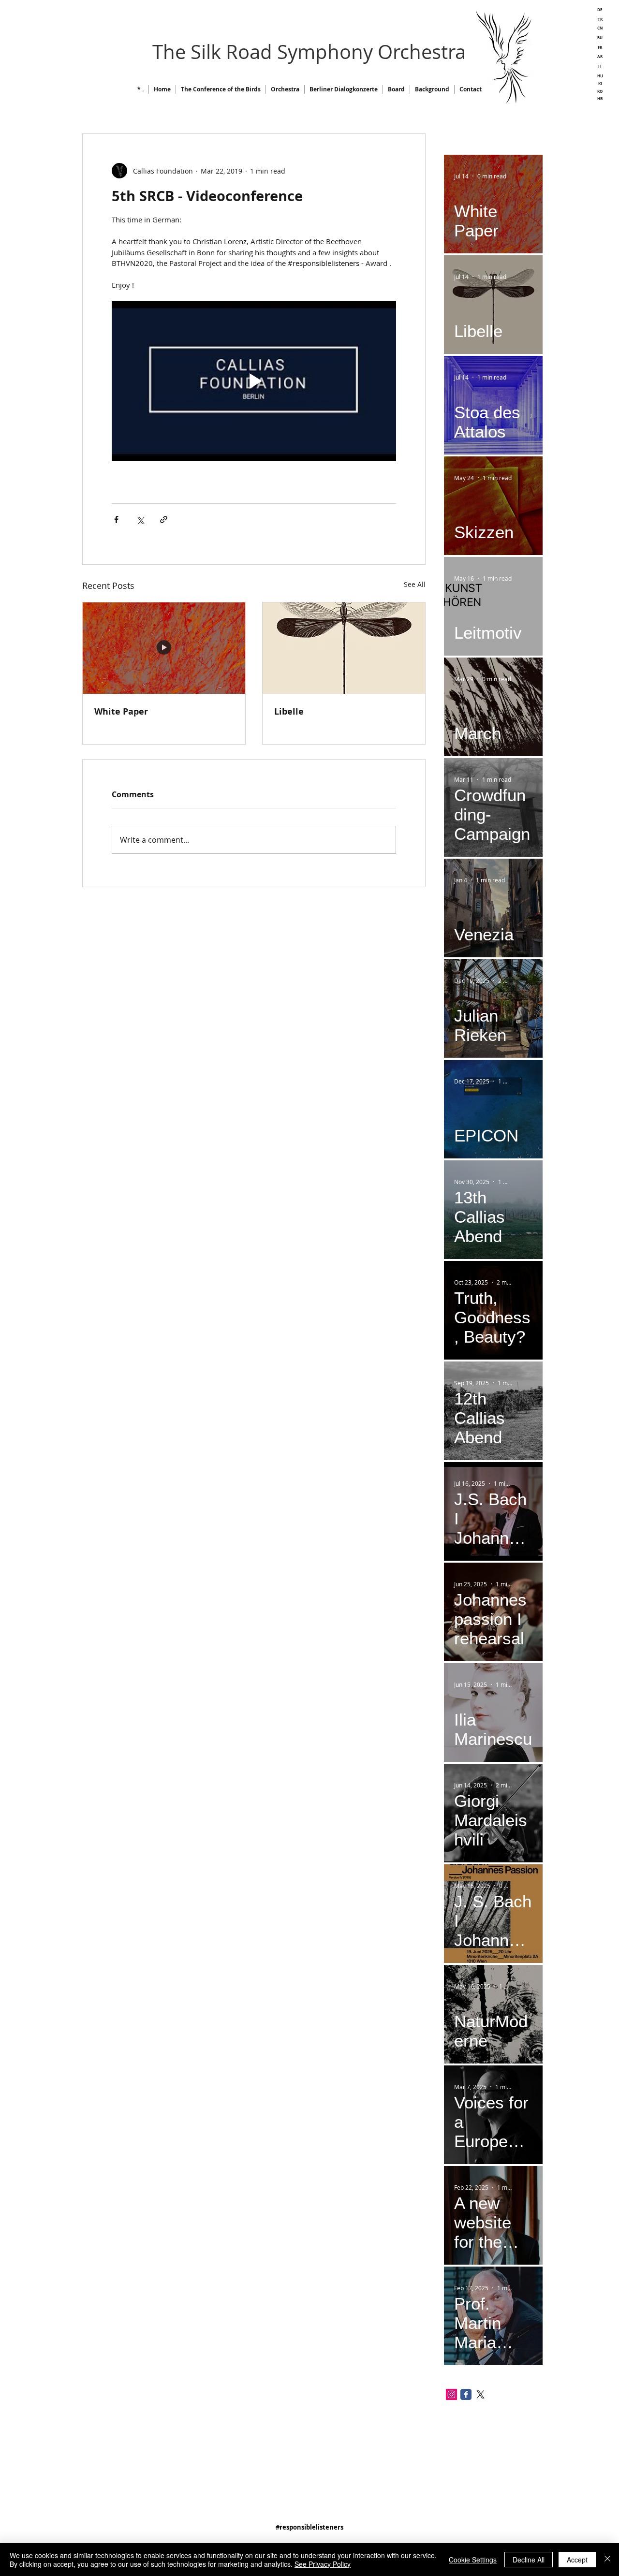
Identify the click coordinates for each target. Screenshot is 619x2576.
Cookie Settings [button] (473, 2560)
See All (415, 584)
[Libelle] (344, 648)
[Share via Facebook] (116, 520)
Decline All (529, 2560)
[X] (480, 2394)
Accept (577, 2560)
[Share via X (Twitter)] (140, 520)
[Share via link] (164, 520)
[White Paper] (164, 648)
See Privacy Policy (323, 2564)
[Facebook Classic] (466, 2394)
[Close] (607, 2560)
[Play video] (254, 381)
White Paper (121, 711)
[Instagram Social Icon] (451, 2394)
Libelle (289, 711)
